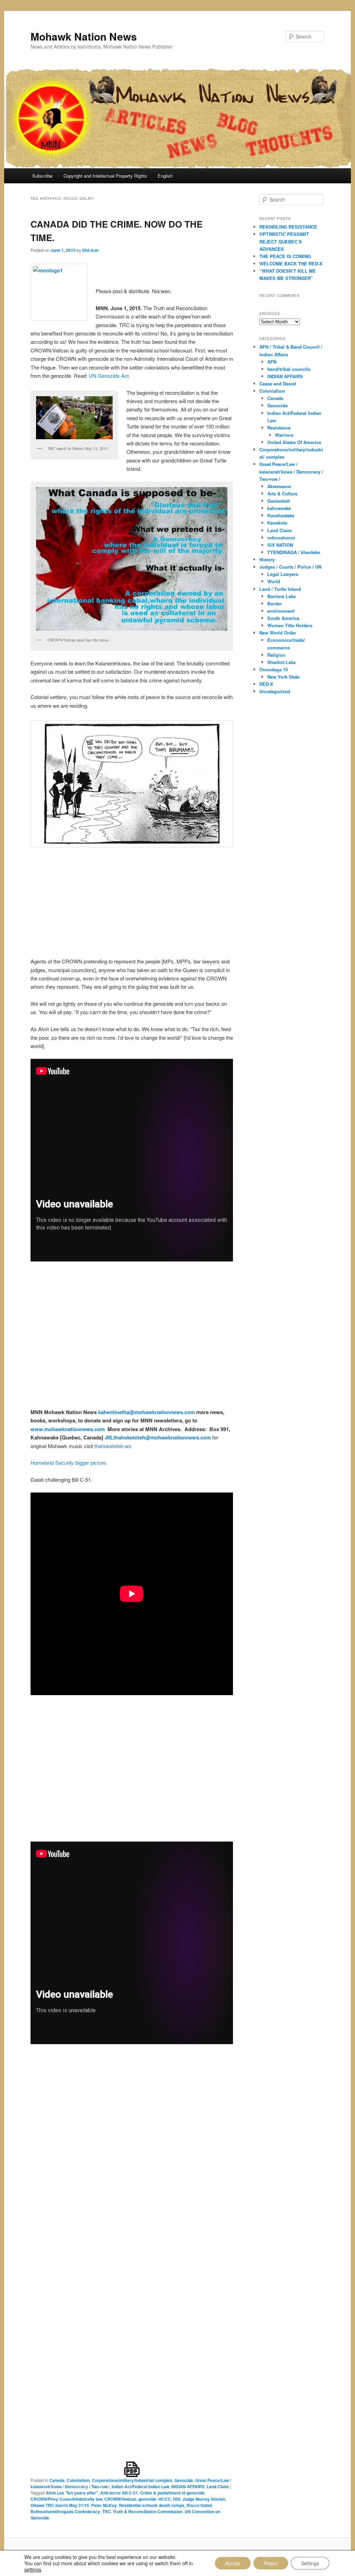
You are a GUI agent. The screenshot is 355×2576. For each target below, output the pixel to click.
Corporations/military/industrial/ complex (132, 2480)
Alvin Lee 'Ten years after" (72, 2493)
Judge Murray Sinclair (204, 2499)
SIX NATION (280, 545)
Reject (271, 2563)
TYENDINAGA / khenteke (294, 552)
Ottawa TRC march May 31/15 (60, 2505)
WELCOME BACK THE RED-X (291, 263)
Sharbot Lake (282, 662)
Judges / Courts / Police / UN (290, 567)
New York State (283, 677)
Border (275, 603)
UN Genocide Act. (109, 376)
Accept (233, 2563)
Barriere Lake (282, 596)
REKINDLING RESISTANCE (288, 227)
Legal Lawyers (283, 574)
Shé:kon (90, 250)
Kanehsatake (281, 515)
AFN (272, 362)
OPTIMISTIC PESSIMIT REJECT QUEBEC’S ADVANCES (284, 241)
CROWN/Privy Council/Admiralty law (66, 2499)
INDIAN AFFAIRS (188, 2486)
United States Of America (294, 442)
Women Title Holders (290, 625)
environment (281, 611)
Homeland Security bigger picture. (69, 1463)
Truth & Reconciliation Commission (148, 2511)
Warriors (284, 435)
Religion (276, 655)
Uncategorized (275, 691)
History (267, 559)
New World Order (278, 633)
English (165, 176)
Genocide (184, 2480)
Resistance (279, 428)
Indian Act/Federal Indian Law (140, 2486)
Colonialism (78, 2480)
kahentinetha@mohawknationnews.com (146, 1412)
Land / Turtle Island (280, 589)
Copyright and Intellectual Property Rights (105, 176)
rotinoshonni (281, 538)
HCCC (165, 2499)
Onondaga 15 (274, 669)
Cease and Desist (278, 384)
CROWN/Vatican (120, 2499)
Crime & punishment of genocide (172, 2493)
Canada (57, 2480)
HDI (177, 2499)
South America (283, 618)
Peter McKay (104, 2505)
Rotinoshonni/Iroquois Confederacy (65, 2511)
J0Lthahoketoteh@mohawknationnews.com (158, 1437)
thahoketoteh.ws (113, 1446)
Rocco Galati (199, 2505)
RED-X (266, 684)
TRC (107, 2511)
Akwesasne (279, 486)
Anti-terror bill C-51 (119, 2493)
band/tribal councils (289, 369)
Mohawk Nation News (84, 36)
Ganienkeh (279, 501)
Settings (310, 2563)
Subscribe (42, 176)
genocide (147, 2499)
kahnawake (279, 508)
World (274, 581)
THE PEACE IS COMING (285, 256)
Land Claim (218, 2486)
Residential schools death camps (152, 2505)
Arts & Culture (282, 494)
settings (33, 2569)
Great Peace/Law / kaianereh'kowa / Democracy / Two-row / (291, 471)
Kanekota (277, 523)
